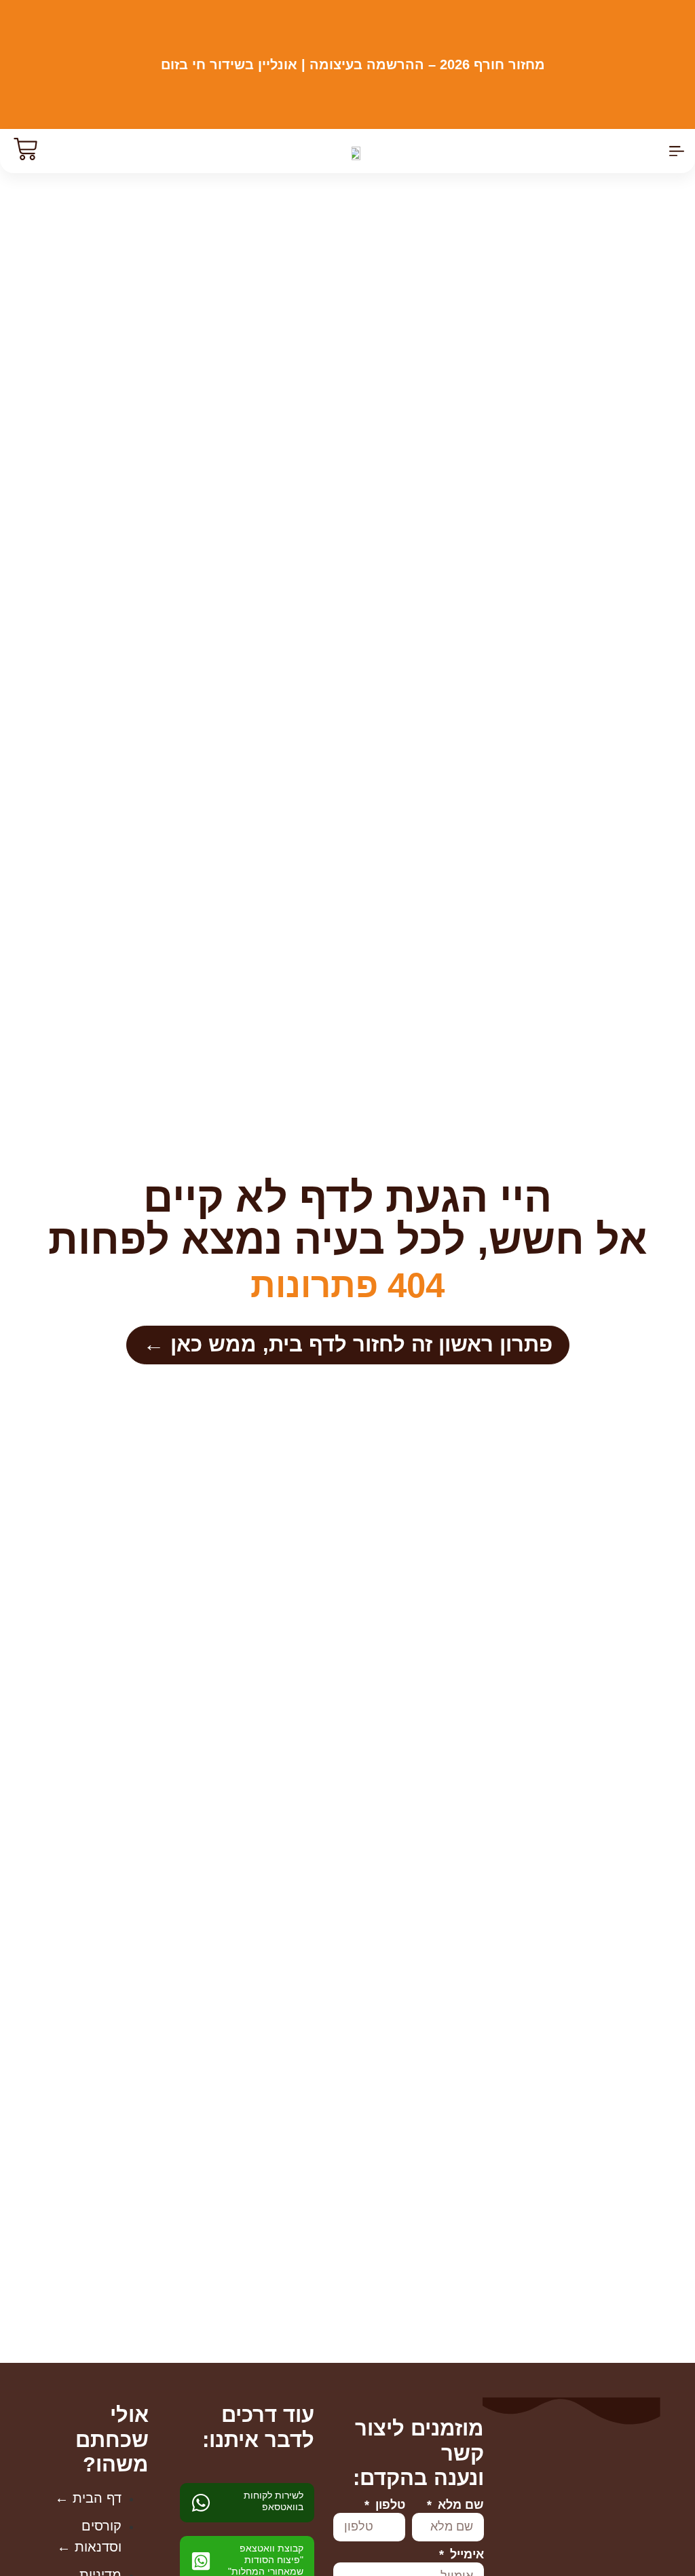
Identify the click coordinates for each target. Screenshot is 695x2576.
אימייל (465, 2555)
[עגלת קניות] (22, 149)
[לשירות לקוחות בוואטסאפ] (201, 2503)
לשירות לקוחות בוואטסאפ (274, 2501)
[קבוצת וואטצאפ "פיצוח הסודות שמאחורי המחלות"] (201, 2561)
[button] (677, 151)
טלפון (389, 2505)
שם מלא (459, 2505)
